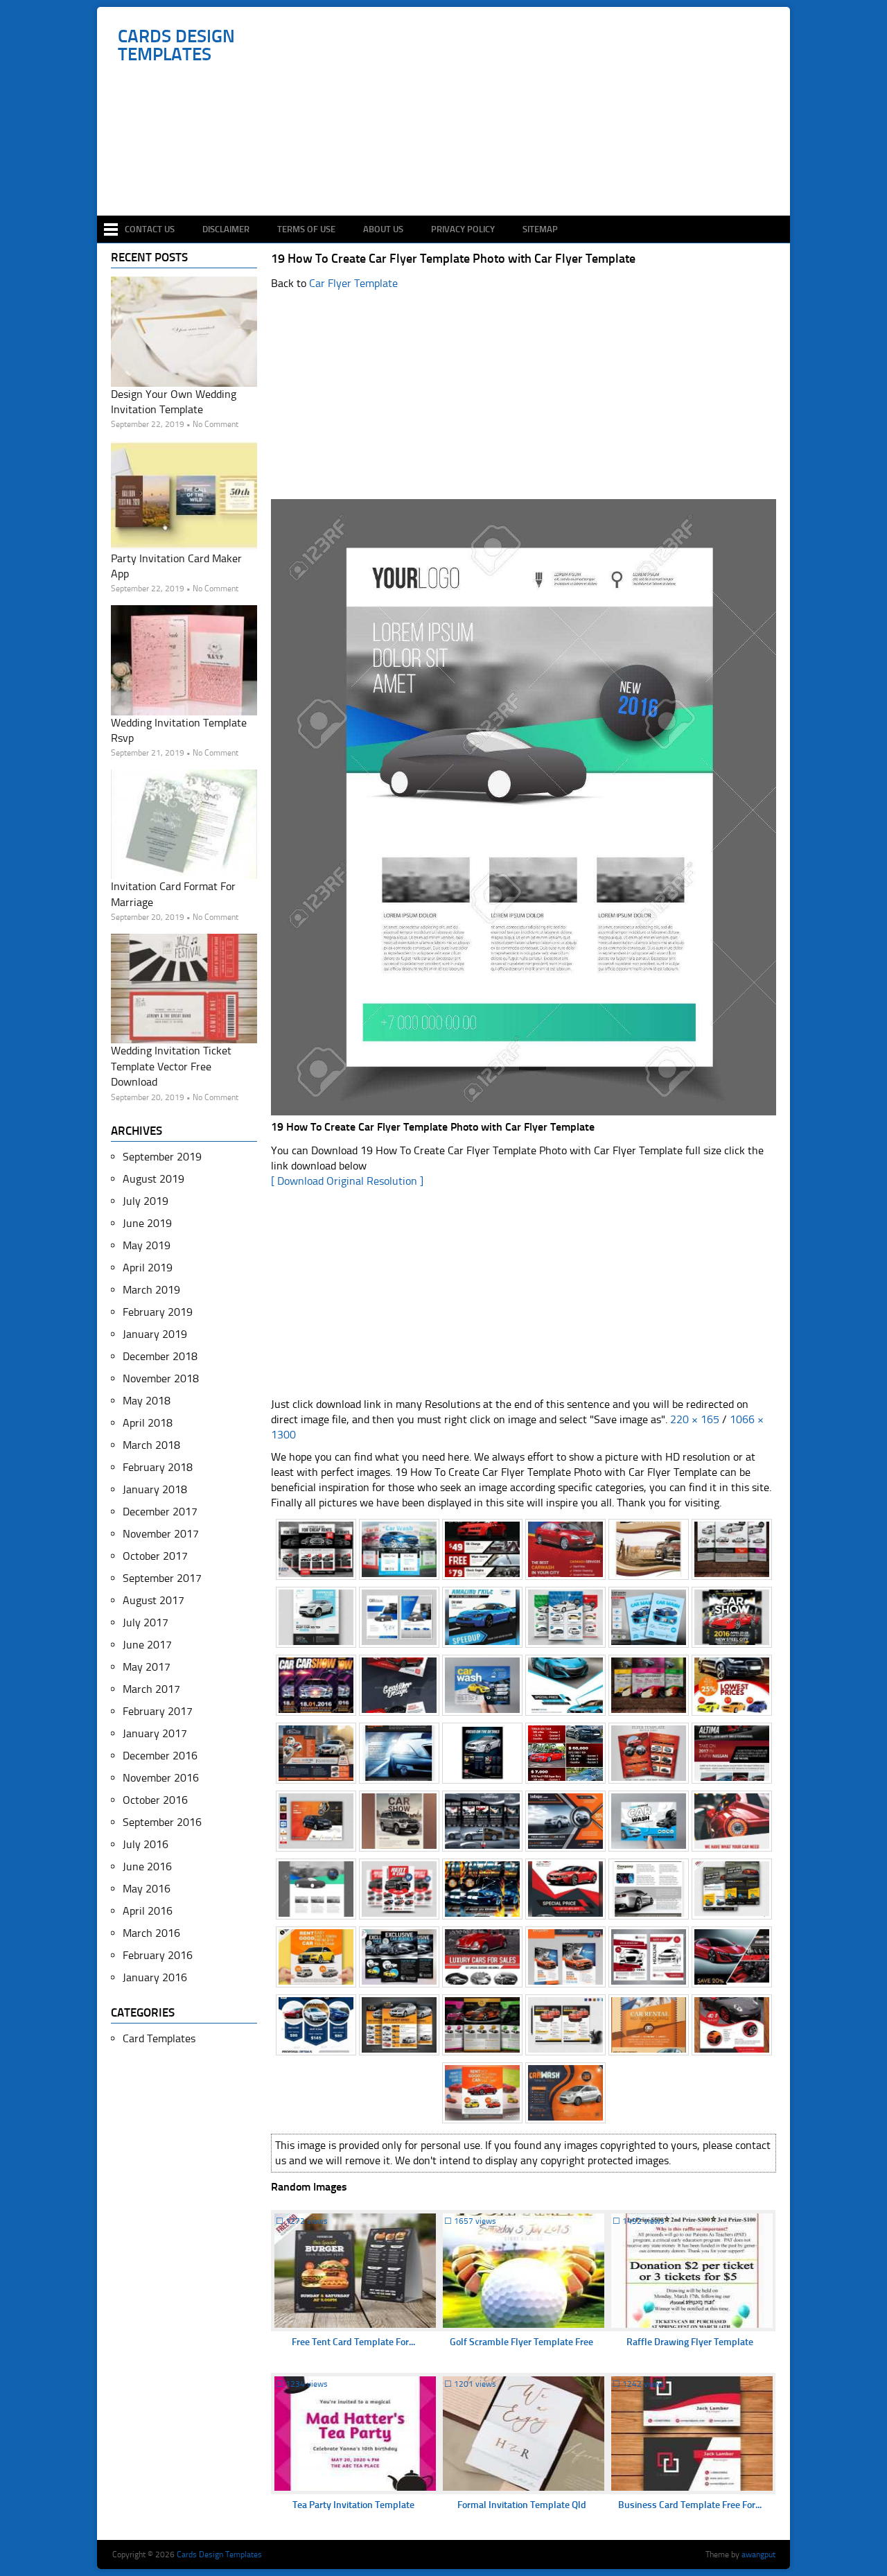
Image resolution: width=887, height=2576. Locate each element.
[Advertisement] (451, 175)
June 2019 (147, 1223)
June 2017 (147, 1645)
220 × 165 (695, 1419)
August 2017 (153, 1600)
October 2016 (155, 1800)
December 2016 (160, 1756)
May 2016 (147, 1889)
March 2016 (151, 1933)
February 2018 (158, 1467)
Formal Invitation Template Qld (522, 2505)
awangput (758, 2555)
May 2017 (147, 1667)
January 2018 (155, 1489)
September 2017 (162, 1578)
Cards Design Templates (176, 46)
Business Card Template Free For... (690, 2505)
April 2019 (148, 1268)
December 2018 (160, 1356)
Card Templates (159, 2038)
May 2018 (147, 1401)
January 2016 (155, 1977)
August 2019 (153, 1179)
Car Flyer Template (353, 283)
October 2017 (155, 1556)
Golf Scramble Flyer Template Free (521, 2342)
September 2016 (162, 1822)
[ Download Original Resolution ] (347, 1181)
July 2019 (146, 1201)
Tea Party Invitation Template (353, 2505)
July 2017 (146, 1622)
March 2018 (151, 1445)
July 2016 (146, 1844)
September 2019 (162, 1157)
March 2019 (151, 1290)
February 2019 (158, 1312)
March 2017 (151, 1689)
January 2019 (155, 1334)
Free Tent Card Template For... (353, 2342)
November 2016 (161, 1778)
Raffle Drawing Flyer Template (690, 2342)
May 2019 (147, 1245)
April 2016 (148, 1911)
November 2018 (161, 1378)
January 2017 (155, 1733)
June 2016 (147, 1866)
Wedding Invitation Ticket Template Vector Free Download (171, 1066)
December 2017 (160, 1512)
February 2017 (158, 1711)
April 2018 (148, 1423)
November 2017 (161, 1534)
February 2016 (158, 1955)
